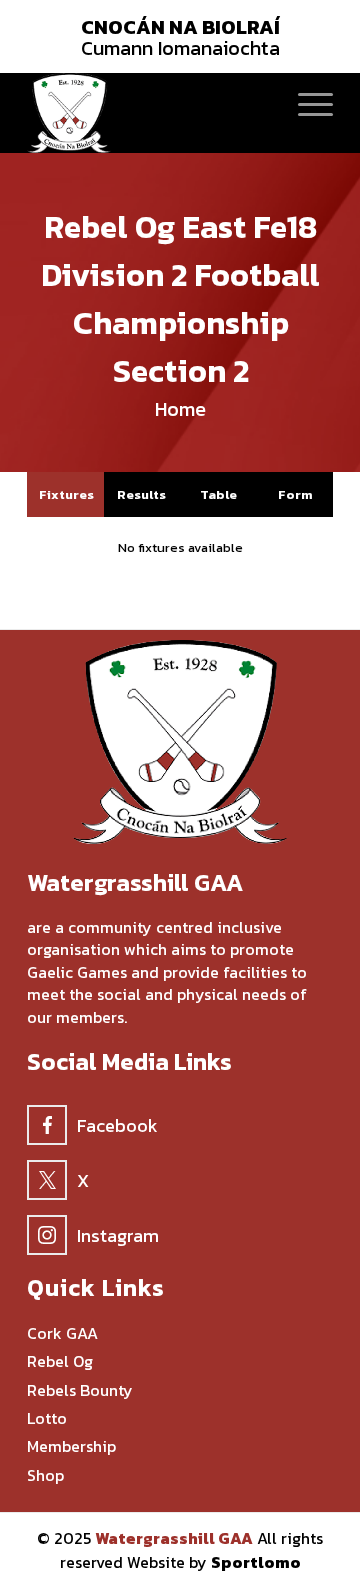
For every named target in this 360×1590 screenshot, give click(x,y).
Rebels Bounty (80, 1390)
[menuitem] (305, 103)
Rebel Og (60, 1361)
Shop (45, 1475)
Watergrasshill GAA (174, 1538)
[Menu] (305, 103)
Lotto (47, 1418)
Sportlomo (256, 1562)
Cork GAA (62, 1333)
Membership (71, 1446)
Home (180, 409)
